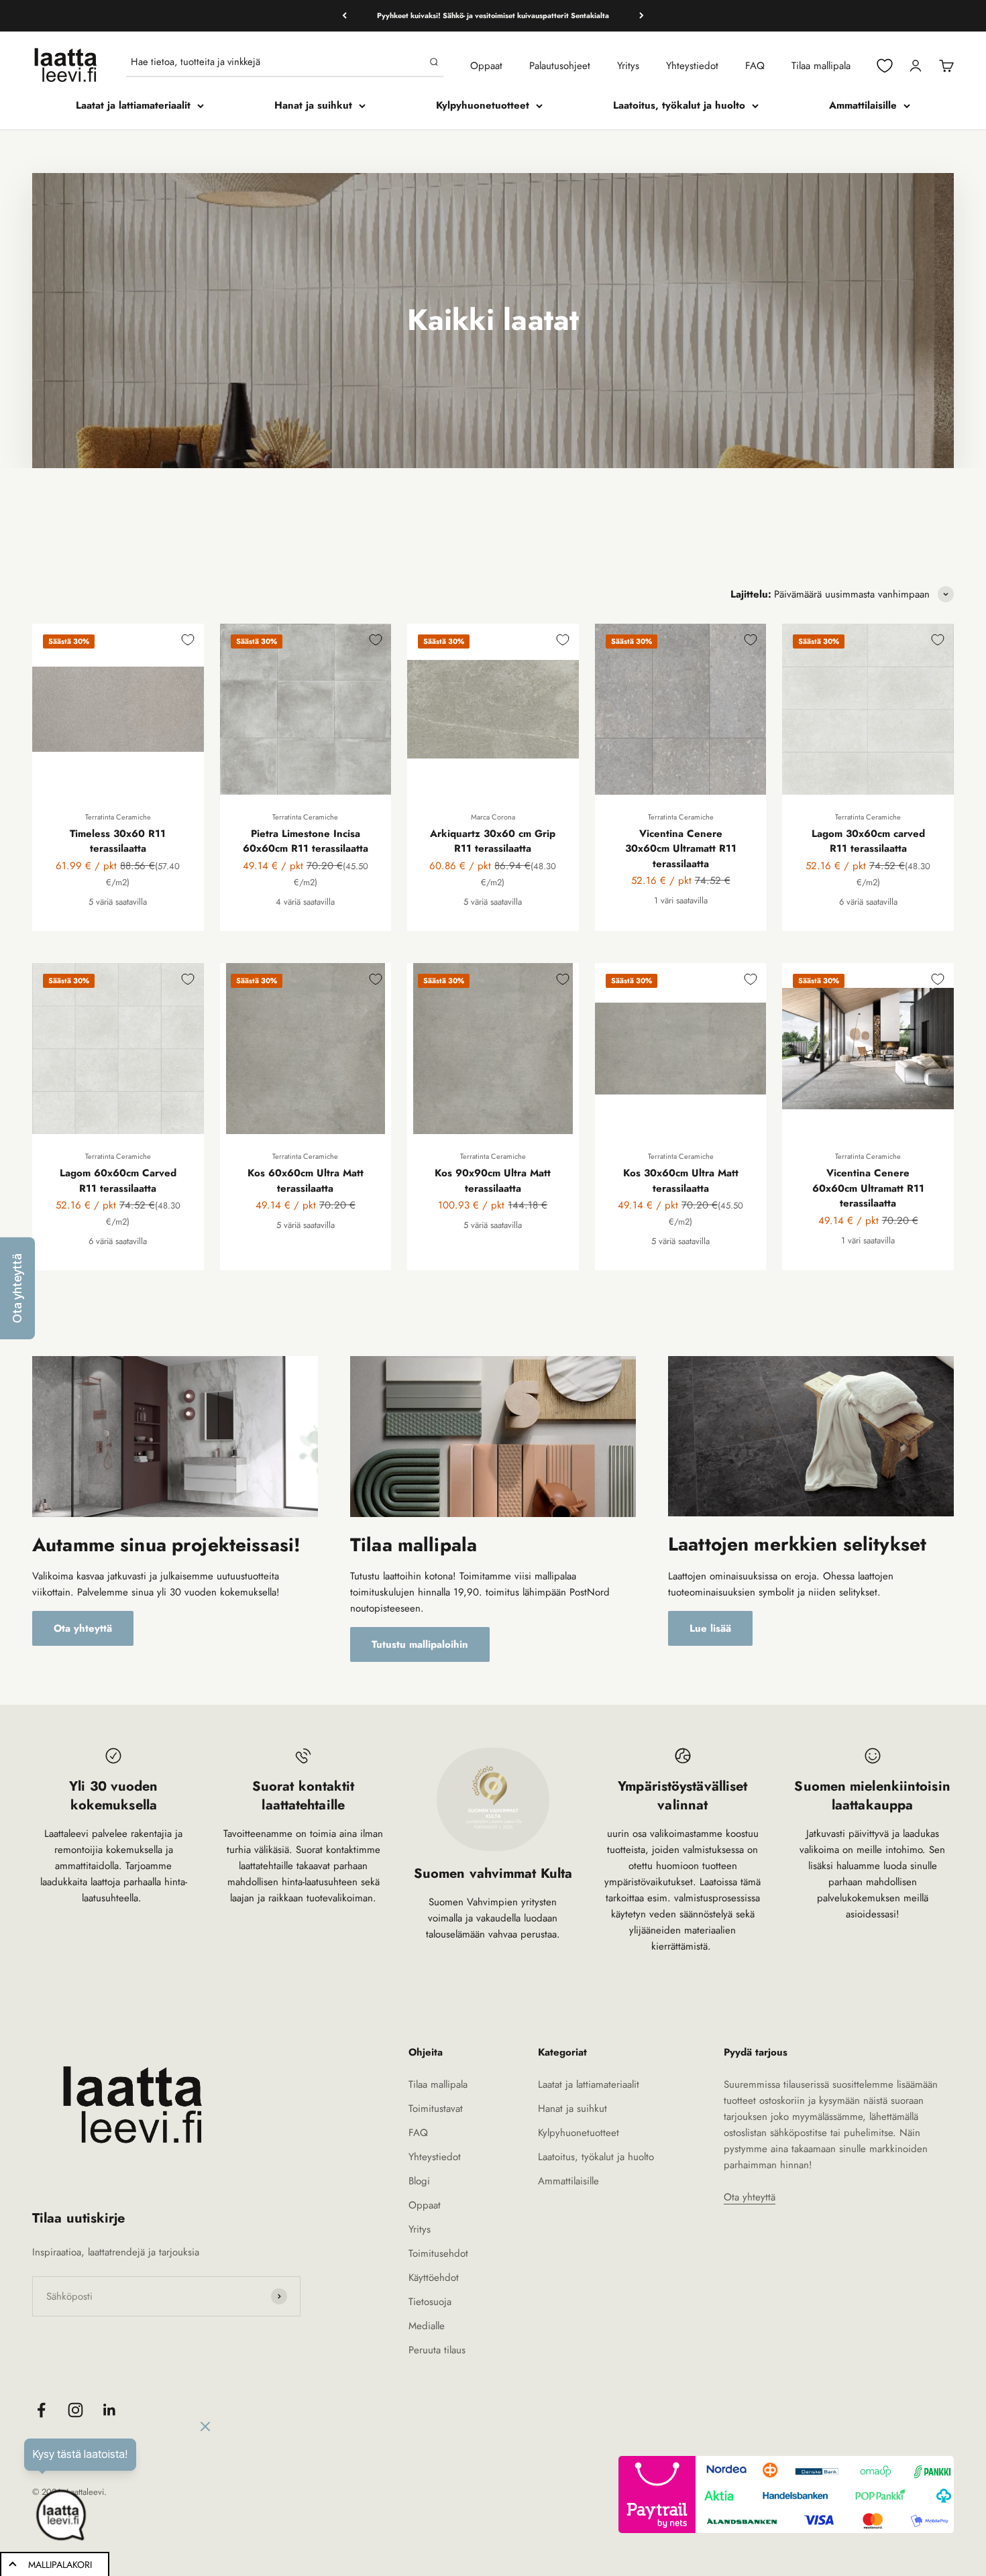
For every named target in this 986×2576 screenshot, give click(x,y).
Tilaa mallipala (821, 66)
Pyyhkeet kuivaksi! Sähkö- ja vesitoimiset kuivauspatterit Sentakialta (493, 15)
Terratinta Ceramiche (118, 817)
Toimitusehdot (438, 2253)
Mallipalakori (60, 2565)
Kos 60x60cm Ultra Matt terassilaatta (306, 1181)
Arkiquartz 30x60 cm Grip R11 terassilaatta (493, 841)
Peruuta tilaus (437, 2350)
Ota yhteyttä (83, 1628)
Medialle (427, 2326)
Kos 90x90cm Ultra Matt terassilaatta (493, 1181)
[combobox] (277, 62)
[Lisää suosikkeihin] (188, 640)
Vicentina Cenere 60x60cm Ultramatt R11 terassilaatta (868, 1188)
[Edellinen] (344, 16)
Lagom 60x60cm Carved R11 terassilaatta (118, 1181)
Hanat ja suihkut (313, 105)
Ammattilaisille (863, 105)
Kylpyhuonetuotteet (483, 105)
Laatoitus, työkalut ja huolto (679, 105)
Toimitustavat (436, 2109)
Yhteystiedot (692, 66)
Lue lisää (710, 1628)
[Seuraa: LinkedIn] (110, 2410)
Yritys (628, 66)
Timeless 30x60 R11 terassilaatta (118, 841)
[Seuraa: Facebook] (41, 2410)
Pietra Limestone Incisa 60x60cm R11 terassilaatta (306, 841)
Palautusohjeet (560, 66)
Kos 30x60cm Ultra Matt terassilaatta (681, 1181)
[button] (17, 1288)
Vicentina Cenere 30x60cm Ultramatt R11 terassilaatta (681, 849)
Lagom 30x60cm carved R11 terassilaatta (868, 841)
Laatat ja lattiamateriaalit (133, 105)
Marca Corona (493, 817)
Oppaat (486, 66)
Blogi (419, 2181)
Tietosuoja (430, 2302)
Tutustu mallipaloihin (420, 1644)
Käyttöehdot (434, 2278)
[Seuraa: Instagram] (75, 2410)
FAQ (755, 66)
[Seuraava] (642, 16)
